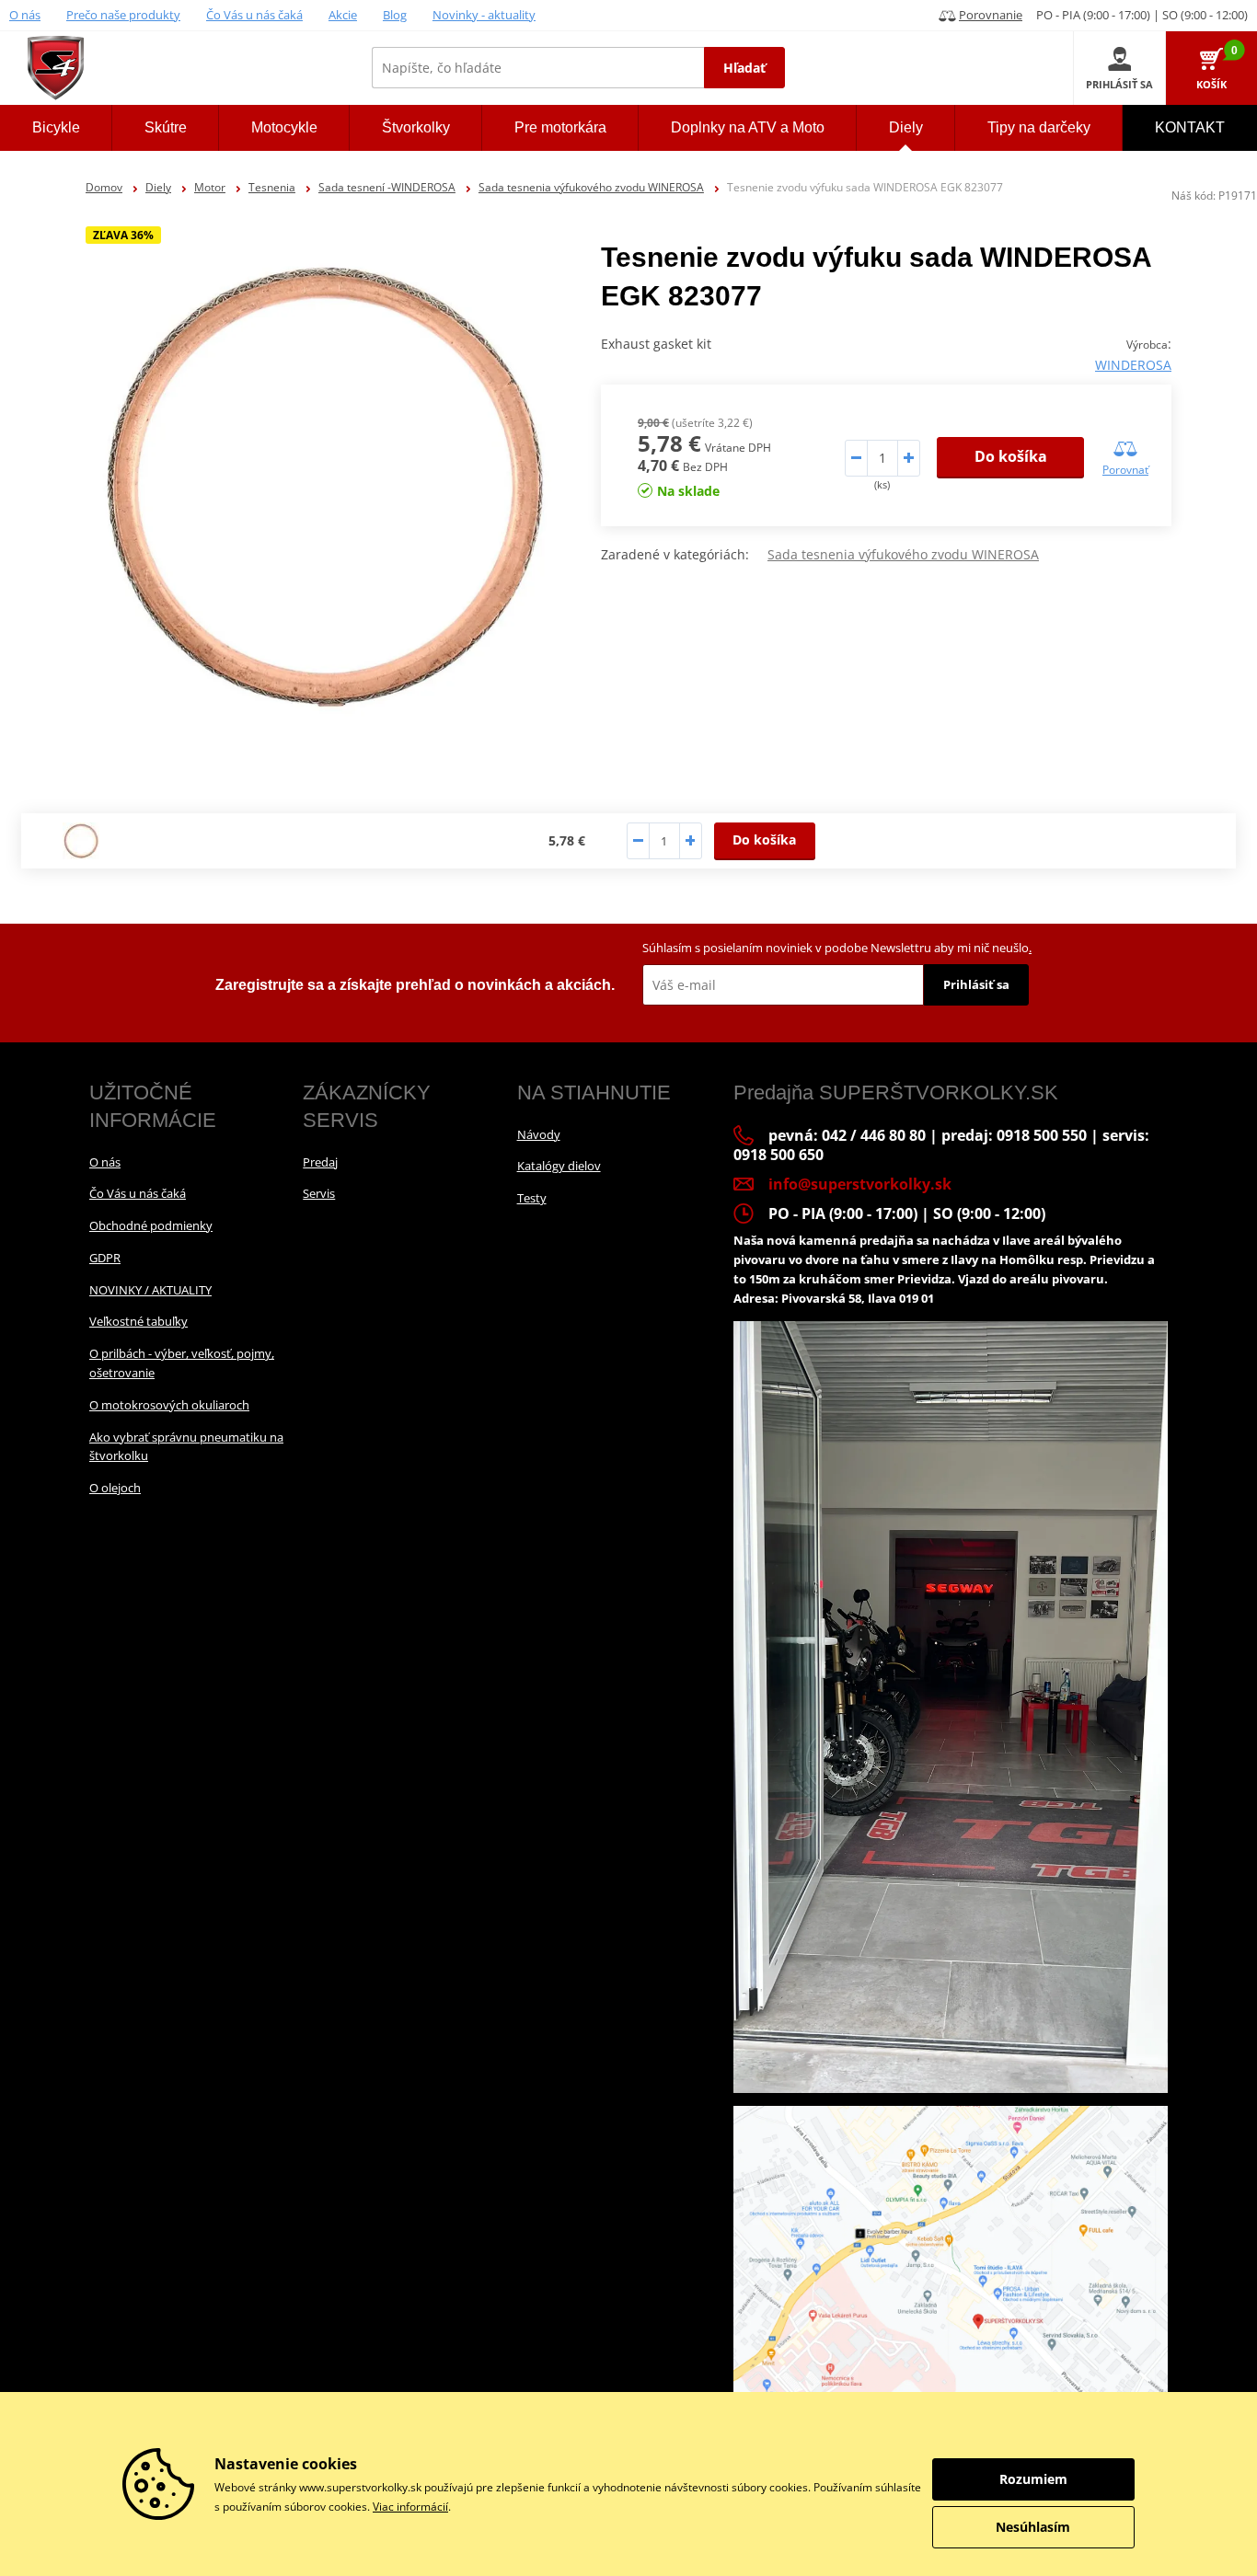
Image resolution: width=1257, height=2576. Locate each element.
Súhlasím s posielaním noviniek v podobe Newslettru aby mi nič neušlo (837, 948)
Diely (158, 187)
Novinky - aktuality (484, 15)
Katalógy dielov (559, 1166)
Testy (532, 1198)
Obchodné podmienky (151, 1225)
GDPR (105, 1258)
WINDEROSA (1133, 365)
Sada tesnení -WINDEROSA (387, 187)
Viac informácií (410, 2507)
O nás (25, 15)
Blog (395, 15)
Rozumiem (1033, 2479)
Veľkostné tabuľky (138, 1321)
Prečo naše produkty (123, 15)
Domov (104, 187)
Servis (319, 1193)
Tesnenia (272, 187)
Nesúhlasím (1033, 2527)
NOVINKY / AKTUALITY (150, 1290)
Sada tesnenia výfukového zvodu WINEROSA (591, 187)
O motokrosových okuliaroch (169, 1405)
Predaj (320, 1162)
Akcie (343, 15)
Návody (539, 1134)
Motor (210, 187)
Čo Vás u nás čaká (254, 15)
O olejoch (115, 1488)
